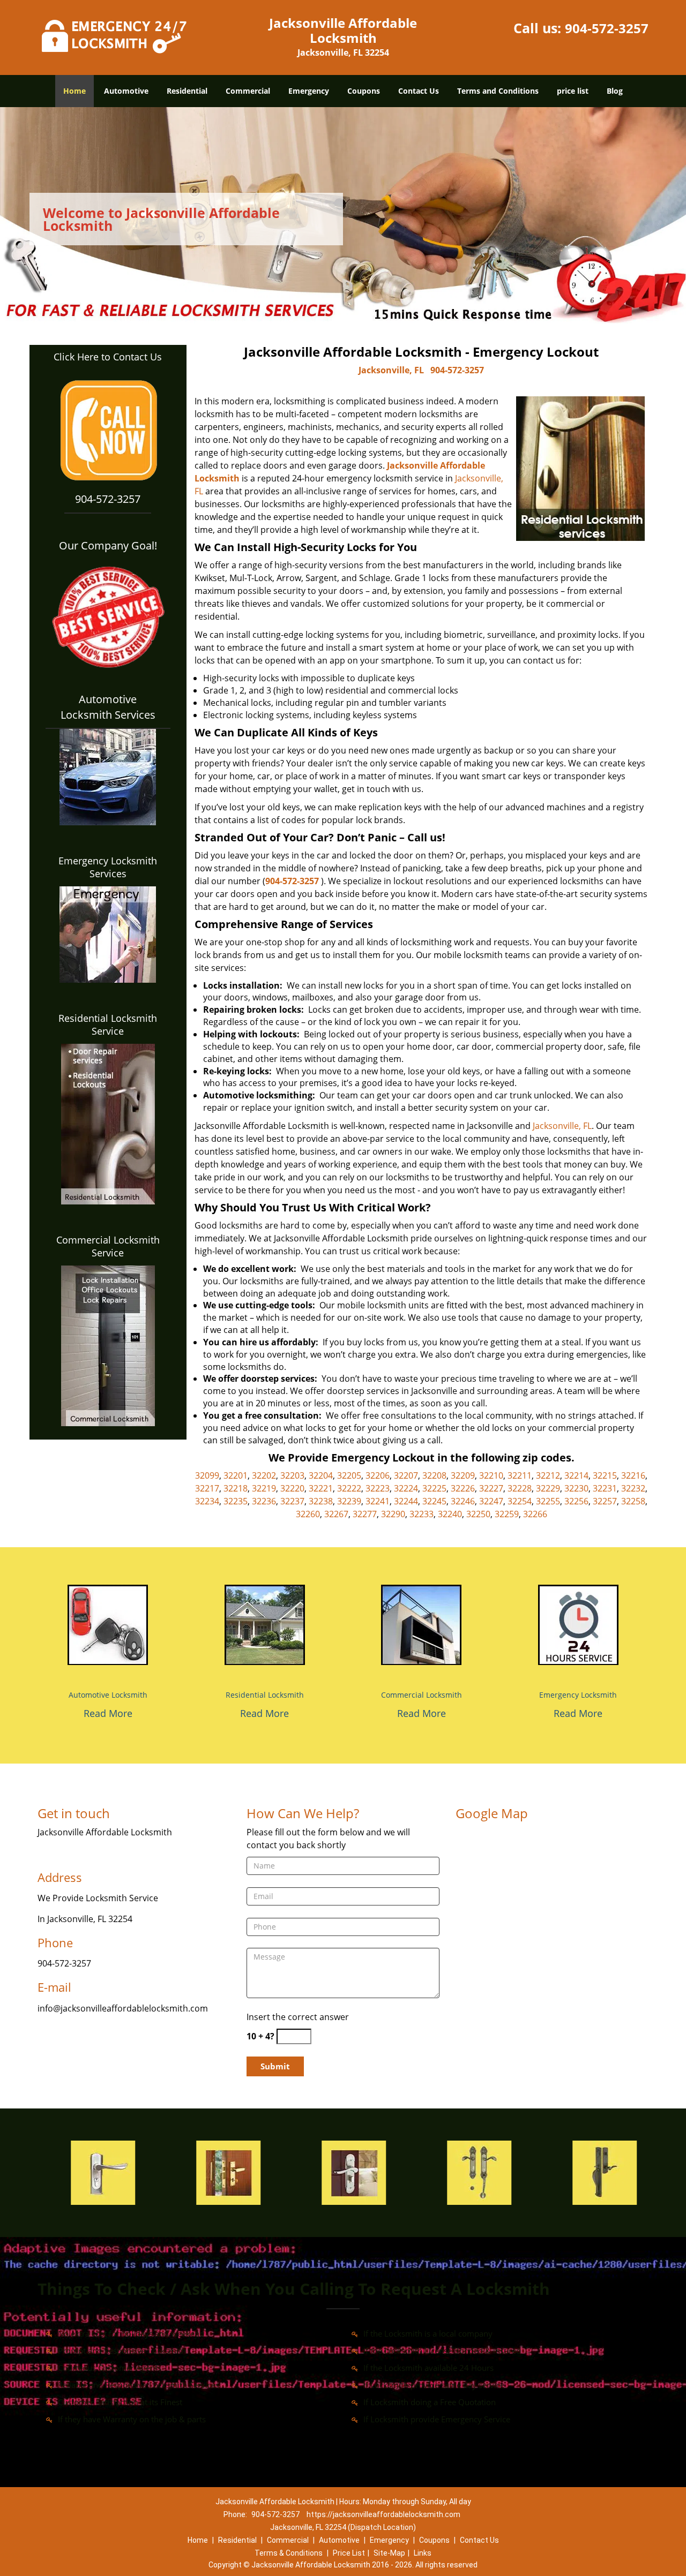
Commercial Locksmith (422, 1695)
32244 (406, 1501)
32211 (520, 1475)
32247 (491, 1501)
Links (423, 2553)
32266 (535, 1514)
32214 (576, 1475)
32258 (633, 1501)
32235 (236, 1501)
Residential (187, 91)
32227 (491, 1488)
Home (74, 91)
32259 (507, 1514)
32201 (236, 1475)
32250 (478, 1514)
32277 (365, 1514)
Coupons (364, 91)
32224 (406, 1488)
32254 (520, 1501)
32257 (605, 1501)
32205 (349, 1475)
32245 (434, 1501)
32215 (605, 1475)
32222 (349, 1488)
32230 (576, 1488)
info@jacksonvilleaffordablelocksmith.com (123, 2008)
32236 (264, 1501)
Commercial (248, 91)
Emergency (309, 91)
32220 (292, 1488)
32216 (633, 1475)
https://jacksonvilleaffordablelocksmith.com (383, 2514)
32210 (491, 1475)
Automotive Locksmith (108, 1695)
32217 (207, 1488)
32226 (463, 1488)
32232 (633, 1488)
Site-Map (389, 2553)
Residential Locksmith (265, 1695)
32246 (463, 1501)
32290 (393, 1514)
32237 (292, 1501)
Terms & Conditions (289, 2553)
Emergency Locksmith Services (108, 867)
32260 (308, 1514)
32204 (321, 1475)
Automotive (126, 91)
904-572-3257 (607, 28)
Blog (615, 91)
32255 (548, 1501)
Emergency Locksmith (578, 1695)
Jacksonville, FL (391, 370)
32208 (434, 1475)
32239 (349, 1501)
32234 (207, 1501)
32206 (378, 1475)
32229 (548, 1488)
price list (573, 91)
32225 (434, 1488)
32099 (207, 1475)
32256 (576, 1501)
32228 (520, 1488)
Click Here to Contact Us (108, 357)
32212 (548, 1475)
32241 (378, 1501)
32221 (321, 1488)
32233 (422, 1514)
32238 (321, 1501)
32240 (450, 1514)
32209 (463, 1475)
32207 (406, 1475)
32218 (236, 1488)
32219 (264, 1488)
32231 (605, 1488)
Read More (108, 1713)
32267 (336, 1514)
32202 (264, 1475)
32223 (378, 1488)
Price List (349, 2553)
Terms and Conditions (498, 91)
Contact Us (419, 91)
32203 (292, 1475)
